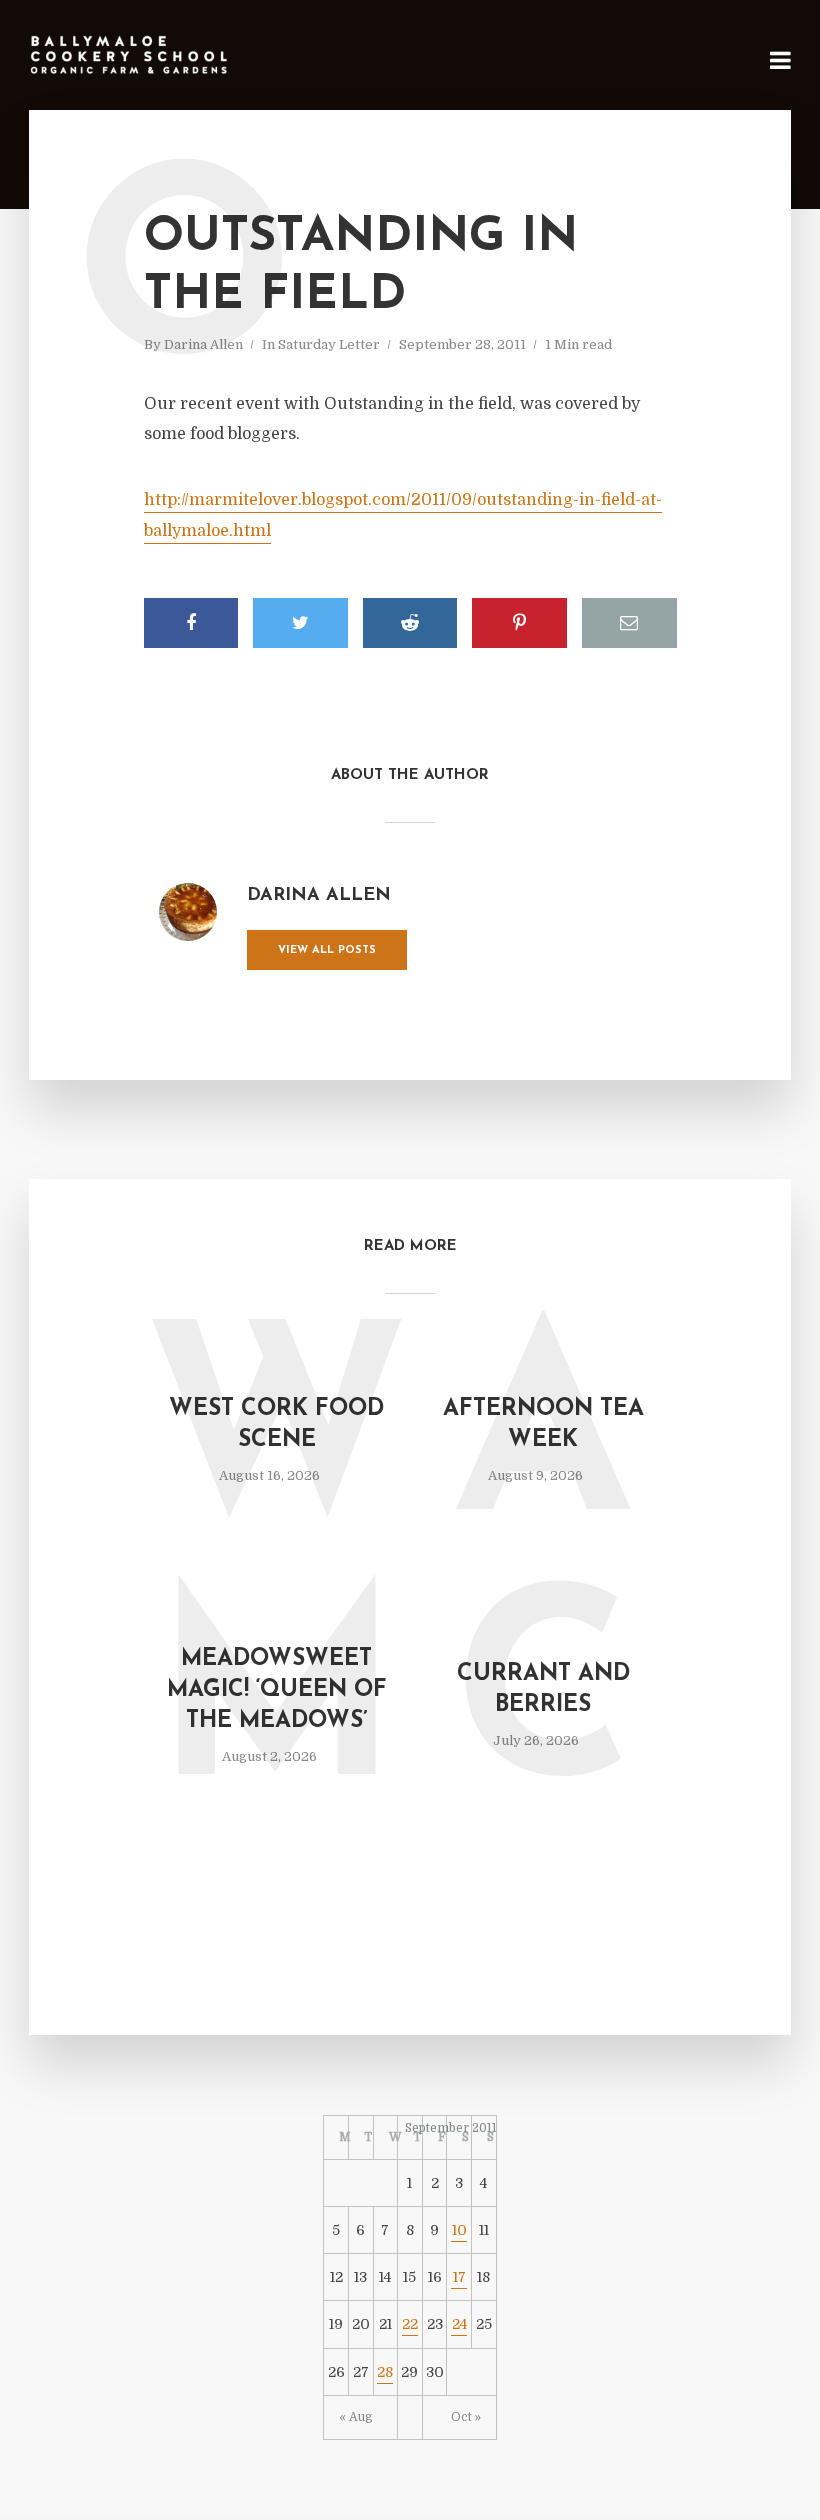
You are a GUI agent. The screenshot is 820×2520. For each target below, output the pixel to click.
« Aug (356, 2417)
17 (459, 2277)
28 (385, 2372)
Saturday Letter (329, 344)
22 (410, 2324)
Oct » (466, 2417)
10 (459, 2230)
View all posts (327, 950)
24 (459, 2324)
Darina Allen (203, 344)
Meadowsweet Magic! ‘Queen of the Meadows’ (277, 1690)
